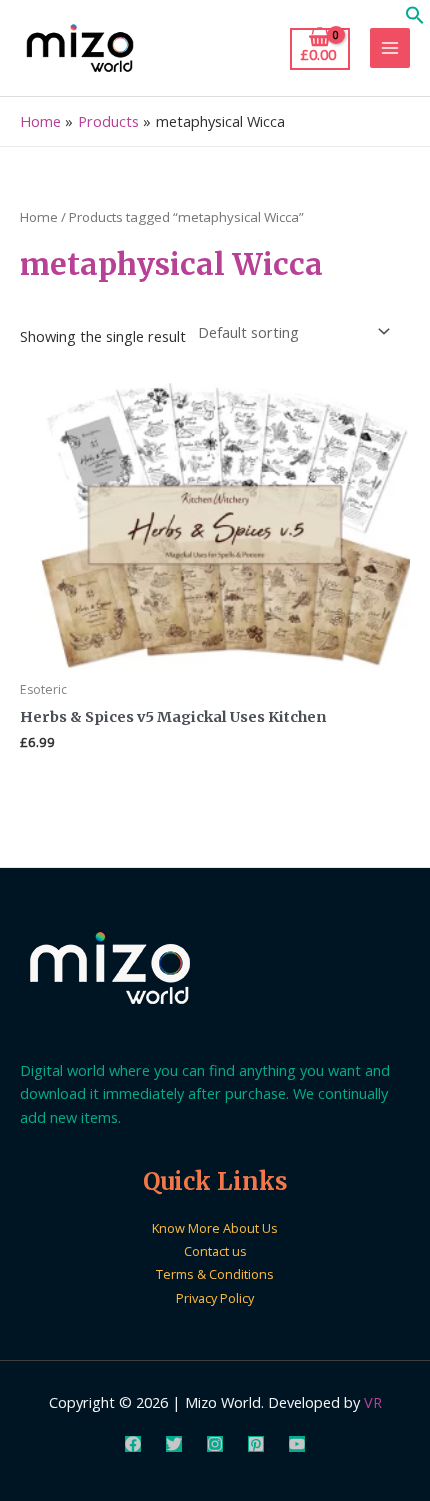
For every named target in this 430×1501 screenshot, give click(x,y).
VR (373, 1402)
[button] (415, 19)
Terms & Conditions (215, 1274)
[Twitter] (174, 1444)
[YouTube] (297, 1444)
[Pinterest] (256, 1444)
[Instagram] (215, 1444)
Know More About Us (215, 1228)
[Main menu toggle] (390, 48)
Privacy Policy (215, 1298)
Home (39, 217)
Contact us (215, 1251)
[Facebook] (133, 1444)
